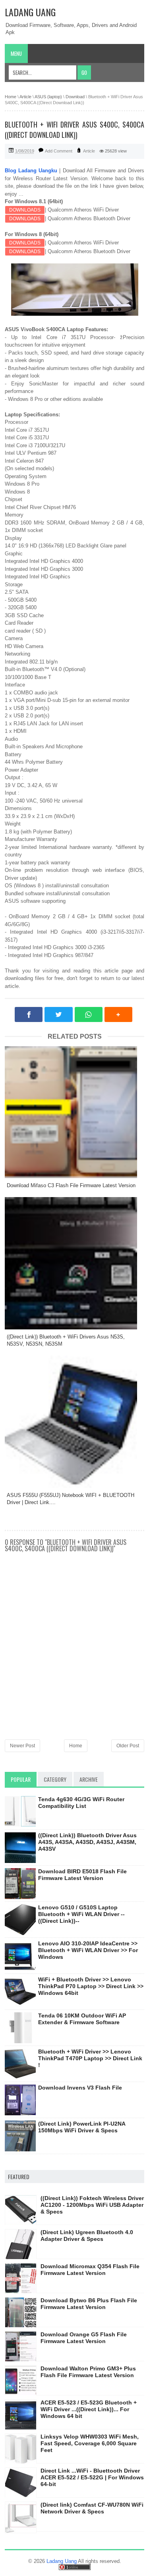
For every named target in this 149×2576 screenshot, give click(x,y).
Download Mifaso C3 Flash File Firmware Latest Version (71, 1185)
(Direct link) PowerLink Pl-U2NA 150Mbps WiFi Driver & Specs (82, 2127)
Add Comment (59, 151)
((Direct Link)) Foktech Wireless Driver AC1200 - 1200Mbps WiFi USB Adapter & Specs (92, 2205)
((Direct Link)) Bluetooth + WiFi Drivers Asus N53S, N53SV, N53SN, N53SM (66, 1340)
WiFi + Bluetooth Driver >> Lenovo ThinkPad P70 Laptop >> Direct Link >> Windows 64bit (91, 1986)
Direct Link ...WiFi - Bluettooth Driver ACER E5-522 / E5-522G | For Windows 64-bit (92, 2477)
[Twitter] (58, 1014)
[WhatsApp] (89, 1014)
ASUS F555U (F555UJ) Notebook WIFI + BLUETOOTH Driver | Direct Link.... (71, 1499)
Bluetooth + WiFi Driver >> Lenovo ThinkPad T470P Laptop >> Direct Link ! (90, 2058)
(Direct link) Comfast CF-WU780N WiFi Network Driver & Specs (92, 2508)
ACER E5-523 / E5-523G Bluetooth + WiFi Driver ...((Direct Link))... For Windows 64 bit (89, 2409)
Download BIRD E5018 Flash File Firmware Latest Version (82, 1875)
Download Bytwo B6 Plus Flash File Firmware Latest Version (89, 2304)
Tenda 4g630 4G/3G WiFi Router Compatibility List (81, 1803)
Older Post (128, 1746)
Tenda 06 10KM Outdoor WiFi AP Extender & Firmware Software (82, 2019)
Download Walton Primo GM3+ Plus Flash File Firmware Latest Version (88, 2372)
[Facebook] (29, 1014)
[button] (118, 1014)
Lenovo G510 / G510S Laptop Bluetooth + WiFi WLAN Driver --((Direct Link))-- (81, 1914)
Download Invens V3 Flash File (80, 2088)
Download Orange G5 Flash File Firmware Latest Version (84, 2338)
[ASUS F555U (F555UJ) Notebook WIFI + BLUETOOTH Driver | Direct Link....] (74, 1421)
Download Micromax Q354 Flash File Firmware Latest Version (90, 2270)
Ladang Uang (30, 12)
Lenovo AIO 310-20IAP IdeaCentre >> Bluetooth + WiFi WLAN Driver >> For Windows (88, 1950)
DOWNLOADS (25, 210)
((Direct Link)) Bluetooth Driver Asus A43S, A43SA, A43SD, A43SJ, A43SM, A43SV (87, 1842)
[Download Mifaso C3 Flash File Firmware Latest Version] (74, 1112)
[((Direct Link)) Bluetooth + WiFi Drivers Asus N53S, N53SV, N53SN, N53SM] (74, 1263)
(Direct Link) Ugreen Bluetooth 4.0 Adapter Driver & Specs (87, 2236)
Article (89, 151)
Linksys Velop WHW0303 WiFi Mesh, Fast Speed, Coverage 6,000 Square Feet (90, 2443)
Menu (16, 53)
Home (76, 1746)
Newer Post (22, 1746)
